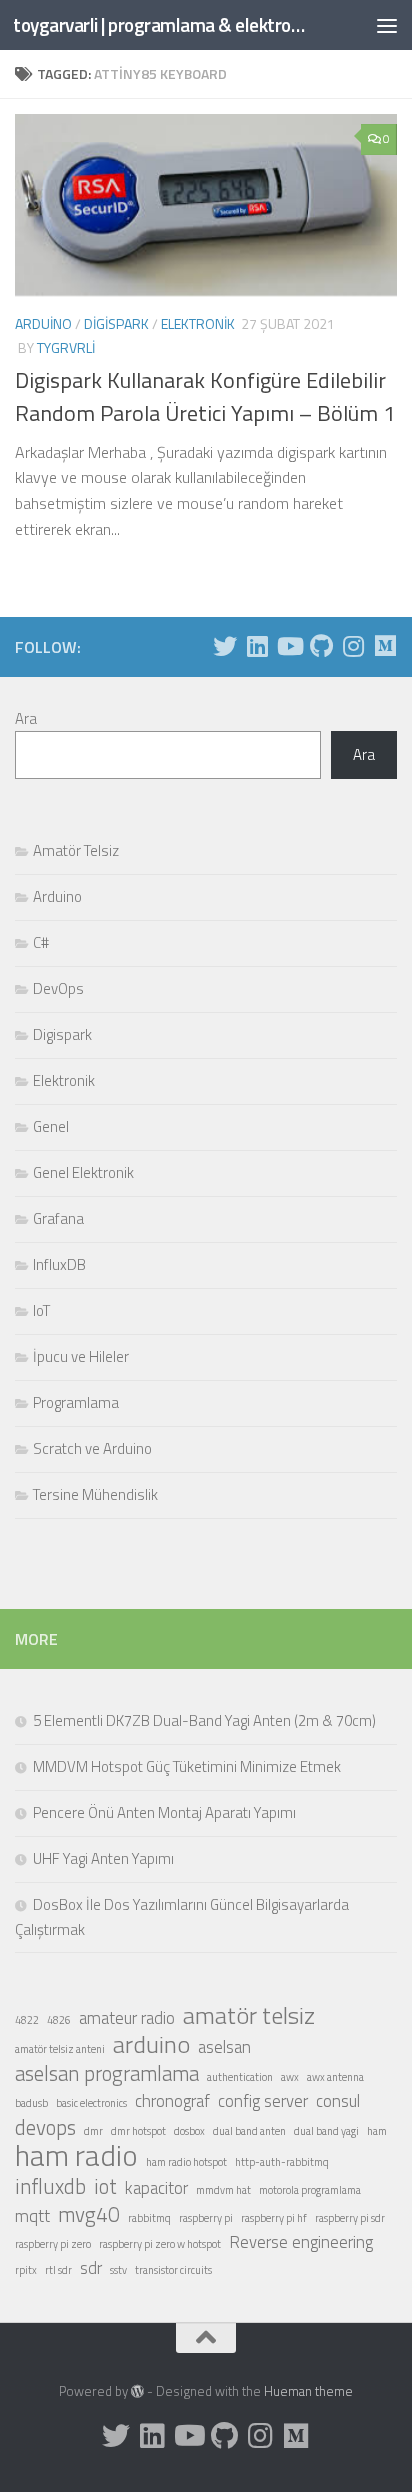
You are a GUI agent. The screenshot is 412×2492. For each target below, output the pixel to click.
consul (338, 2101)
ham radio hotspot (186, 2162)
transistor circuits (173, 2270)
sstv (118, 2270)
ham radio (76, 2155)
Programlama (76, 1402)
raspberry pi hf (274, 2218)
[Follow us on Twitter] (225, 646)
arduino (151, 2044)
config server (263, 2101)
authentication (240, 2077)
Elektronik (198, 323)
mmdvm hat (223, 2190)
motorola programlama (310, 2190)
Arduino (43, 323)
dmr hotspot (138, 2131)
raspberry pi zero (53, 2244)
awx (290, 2077)
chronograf (172, 2101)
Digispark (116, 323)
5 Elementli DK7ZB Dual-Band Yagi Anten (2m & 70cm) (204, 1720)
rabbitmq (149, 2218)
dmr (93, 2131)
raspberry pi (206, 2218)
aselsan (224, 2047)
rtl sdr (58, 2270)
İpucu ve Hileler (81, 1356)
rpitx (26, 2270)
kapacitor (156, 2188)
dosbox (189, 2131)
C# (41, 942)
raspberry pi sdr (350, 2218)
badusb (31, 2103)
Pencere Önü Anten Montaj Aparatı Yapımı (164, 1812)
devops (45, 2127)
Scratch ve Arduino (92, 1448)
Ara (26, 718)
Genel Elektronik (83, 1172)
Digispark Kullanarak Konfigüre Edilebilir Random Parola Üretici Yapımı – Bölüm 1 (205, 396)
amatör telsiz (249, 2015)
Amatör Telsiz (76, 850)
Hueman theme (308, 2391)
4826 (59, 2020)
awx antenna (335, 2077)
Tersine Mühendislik (95, 1494)
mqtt (32, 2216)
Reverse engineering (301, 2242)
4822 (27, 2020)
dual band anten (249, 2131)
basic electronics (91, 2103)
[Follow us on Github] (321, 646)
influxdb (50, 2186)
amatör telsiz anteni (60, 2049)
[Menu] (387, 25)
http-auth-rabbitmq (282, 2162)
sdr (91, 2268)
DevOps (58, 988)
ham (377, 2131)
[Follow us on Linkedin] (257, 646)
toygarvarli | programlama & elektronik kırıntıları (161, 24)
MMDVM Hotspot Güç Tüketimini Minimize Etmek (187, 1766)
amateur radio (127, 2018)
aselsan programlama (107, 2073)
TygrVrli (66, 347)
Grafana (58, 1218)
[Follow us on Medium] (385, 646)
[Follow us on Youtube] (289, 646)
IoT (41, 1310)
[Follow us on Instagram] (353, 646)
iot (105, 2186)
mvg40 (89, 2214)
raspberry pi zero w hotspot (160, 2244)
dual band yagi (326, 2131)
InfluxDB (59, 1264)
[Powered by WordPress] (137, 2391)
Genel (51, 1126)
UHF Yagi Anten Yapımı (103, 1858)
